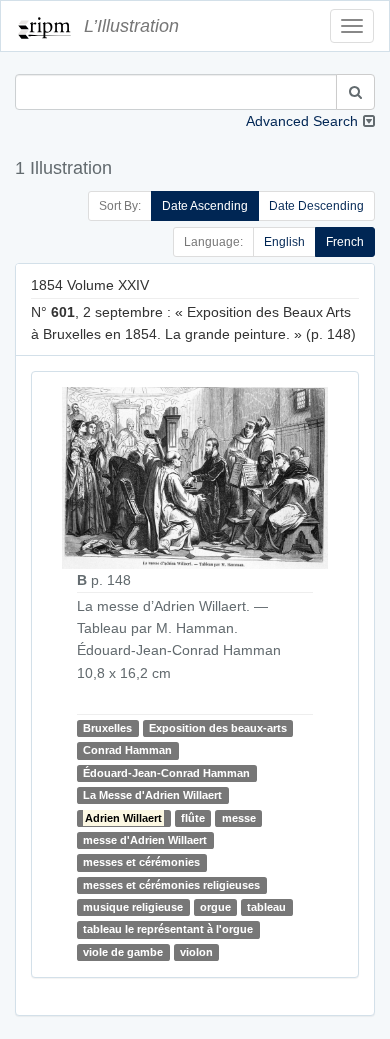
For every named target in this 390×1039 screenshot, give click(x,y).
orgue (215, 907)
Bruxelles (107, 728)
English (284, 242)
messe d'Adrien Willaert (145, 840)
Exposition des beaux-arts (218, 728)
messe (239, 818)
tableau (266, 907)
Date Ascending (205, 206)
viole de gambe (123, 952)
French (345, 242)
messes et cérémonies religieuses (171, 885)
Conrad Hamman (127, 750)
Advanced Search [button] (302, 121)
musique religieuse (133, 907)
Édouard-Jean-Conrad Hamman (166, 773)
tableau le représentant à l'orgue (168, 930)
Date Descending (316, 206)
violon (196, 952)
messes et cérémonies (141, 862)
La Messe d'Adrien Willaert (152, 795)
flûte (193, 818)
